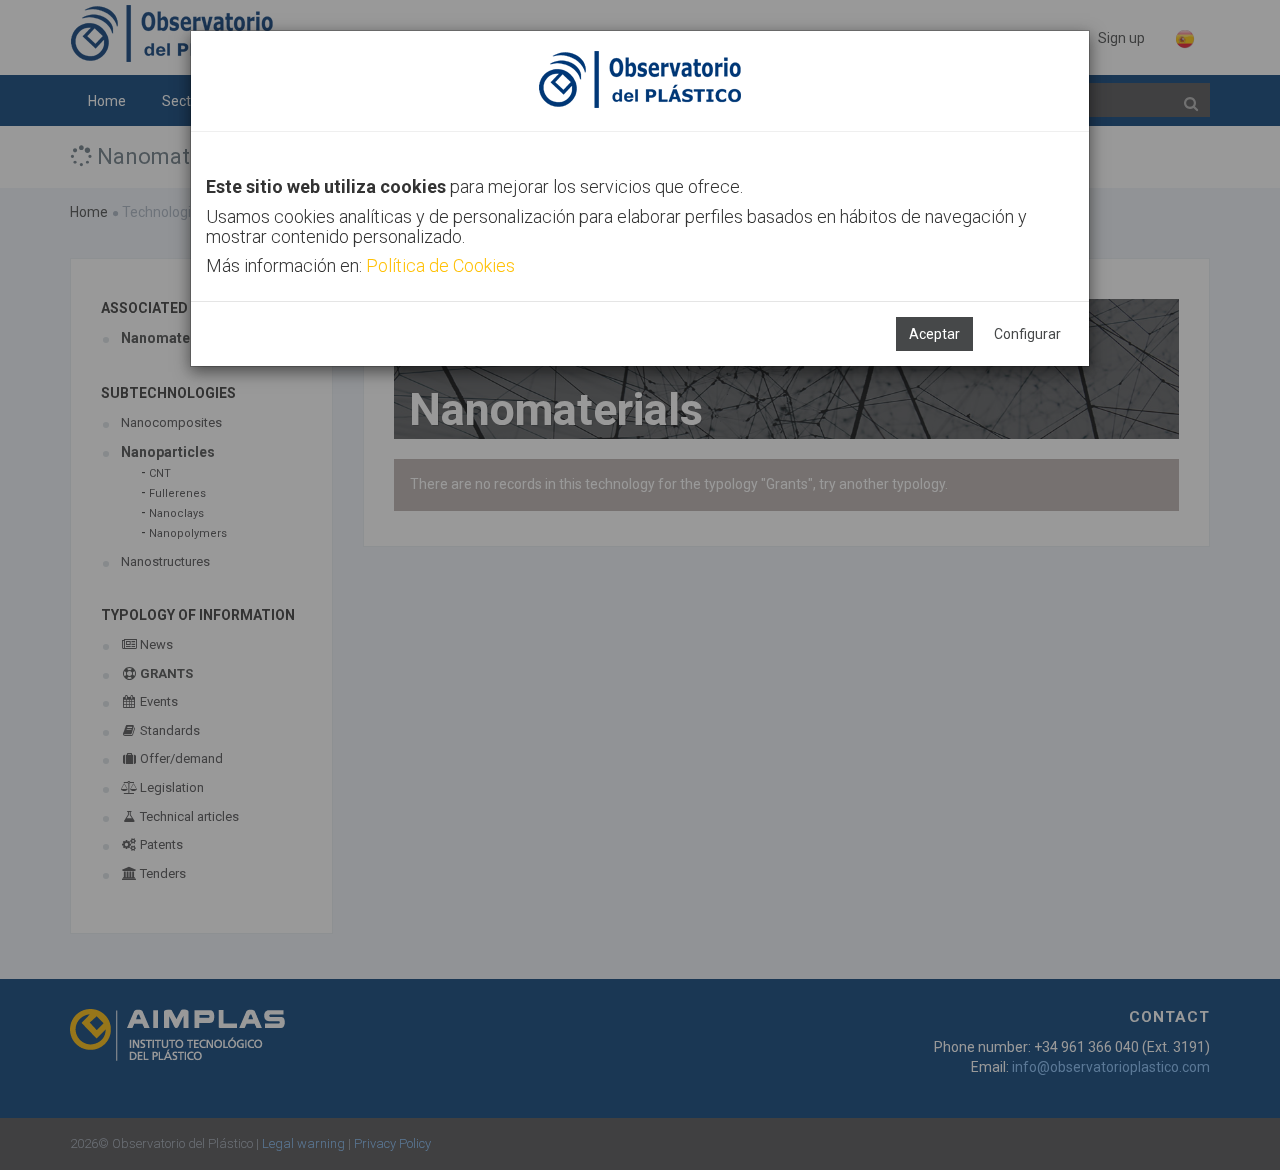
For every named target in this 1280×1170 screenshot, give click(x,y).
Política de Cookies (440, 265)
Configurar (1027, 334)
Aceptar (934, 334)
